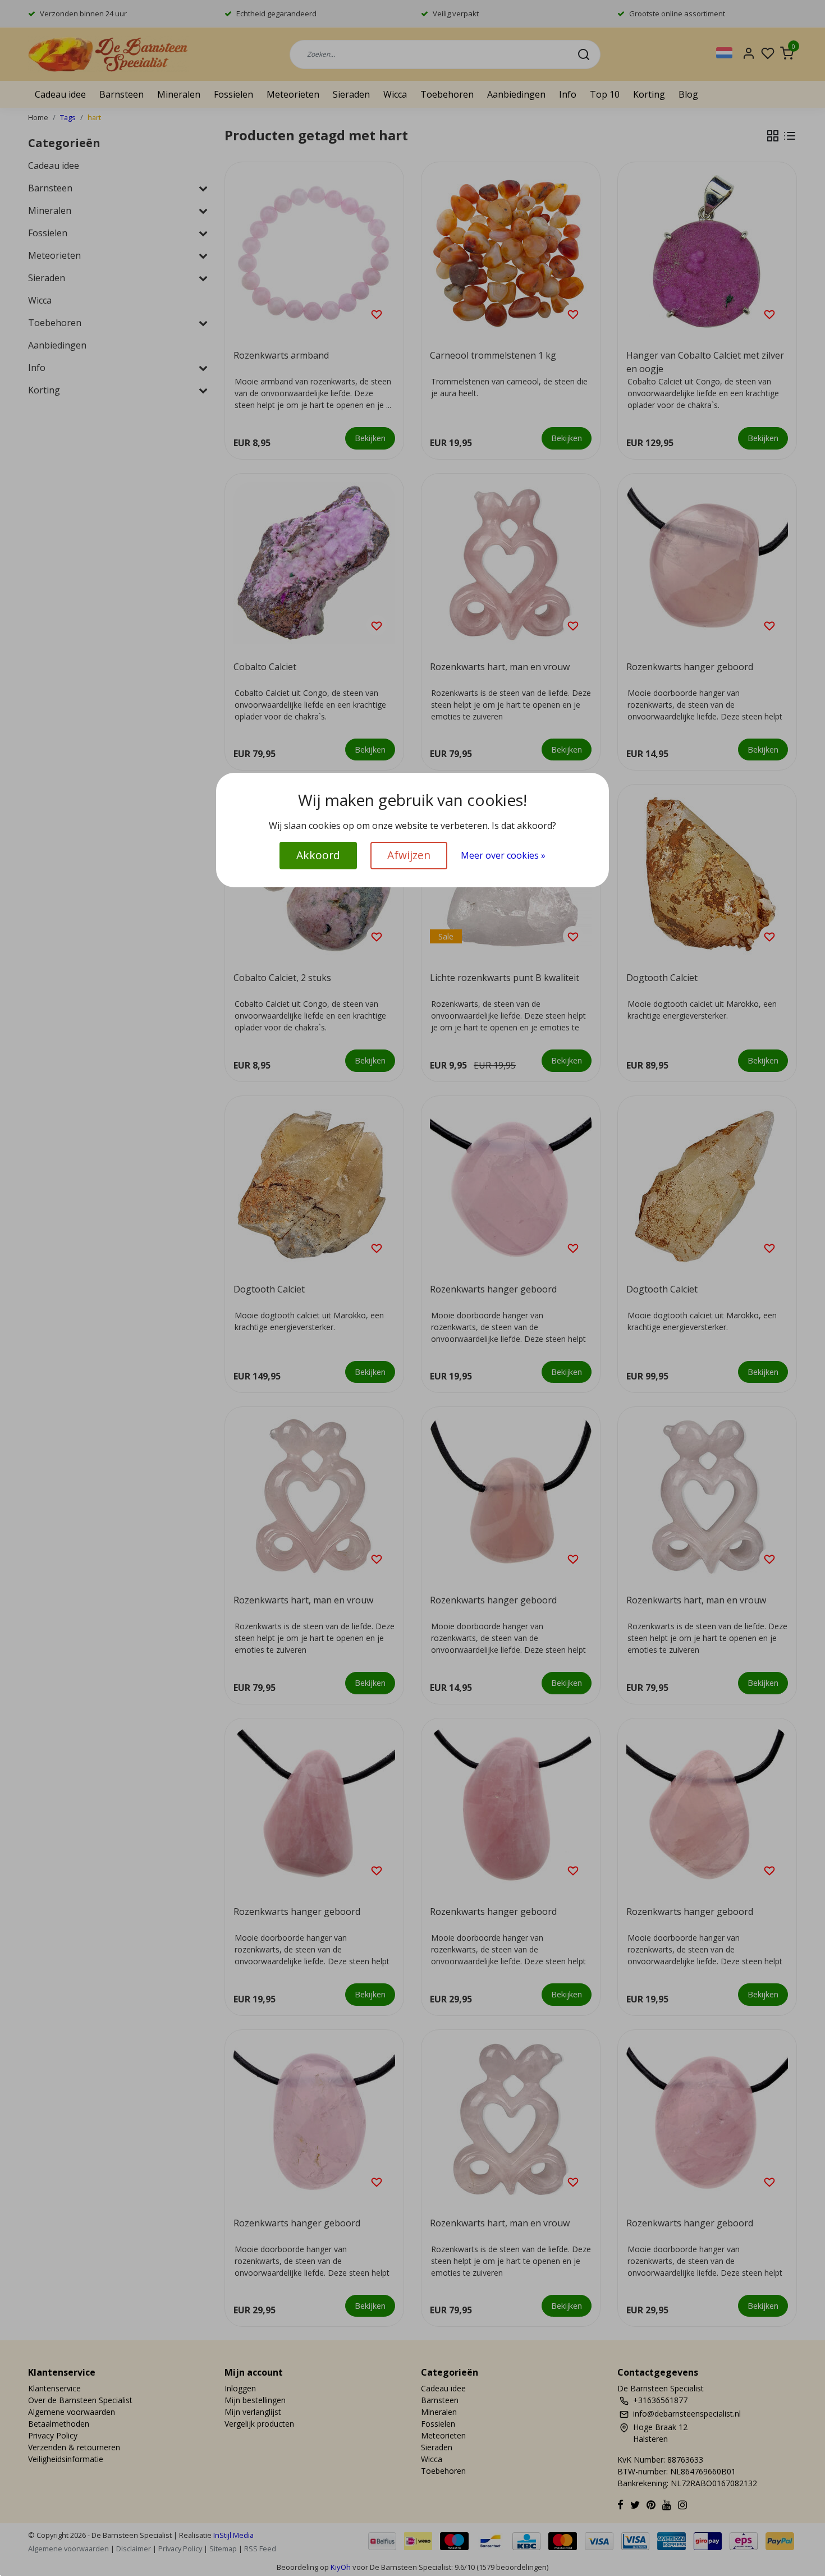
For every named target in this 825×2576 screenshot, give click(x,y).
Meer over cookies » (503, 855)
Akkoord (318, 855)
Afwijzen (409, 855)
